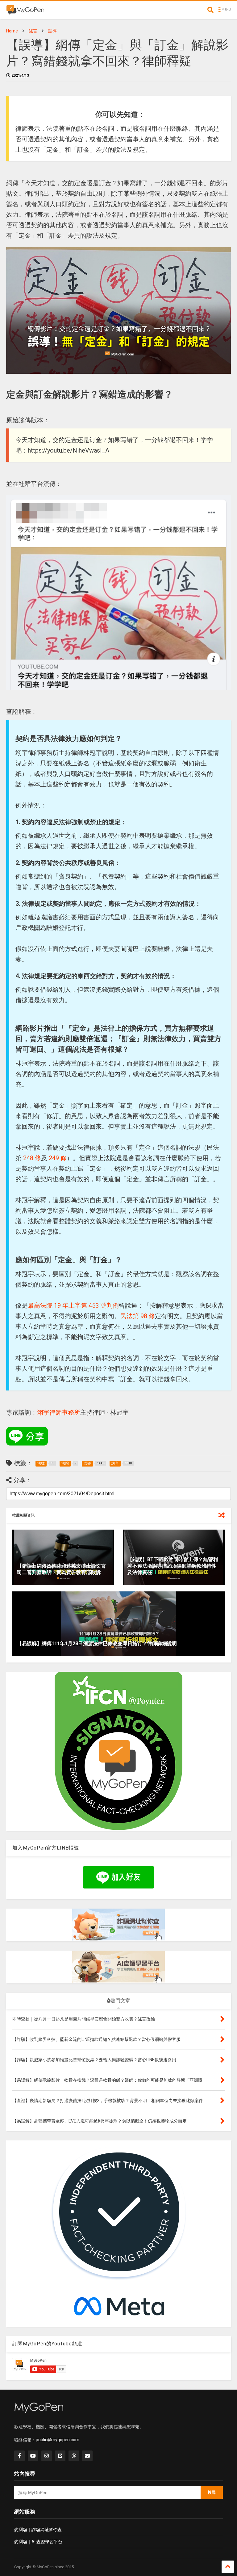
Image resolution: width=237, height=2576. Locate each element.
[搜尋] (210, 10)
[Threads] (74, 2456)
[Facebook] (19, 2456)
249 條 (58, 1158)
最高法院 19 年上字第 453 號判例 (73, 1305)
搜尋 (212, 2492)
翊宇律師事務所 (59, 1412)
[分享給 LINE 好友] (27, 1436)
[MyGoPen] (25, 12)
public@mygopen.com (58, 2440)
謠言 (33, 31)
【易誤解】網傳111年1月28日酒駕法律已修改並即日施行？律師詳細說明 (97, 1644)
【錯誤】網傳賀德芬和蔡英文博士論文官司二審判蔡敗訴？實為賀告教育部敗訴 (61, 1569)
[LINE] (60, 2456)
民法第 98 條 (138, 1316)
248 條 (32, 1158)
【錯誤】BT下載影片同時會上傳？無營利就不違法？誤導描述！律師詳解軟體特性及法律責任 (173, 1566)
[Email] (87, 2456)
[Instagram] (47, 2456)
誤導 (52, 31)
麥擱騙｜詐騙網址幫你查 (38, 2530)
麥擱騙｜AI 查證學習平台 (38, 2542)
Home (12, 31)
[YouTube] (33, 2456)
